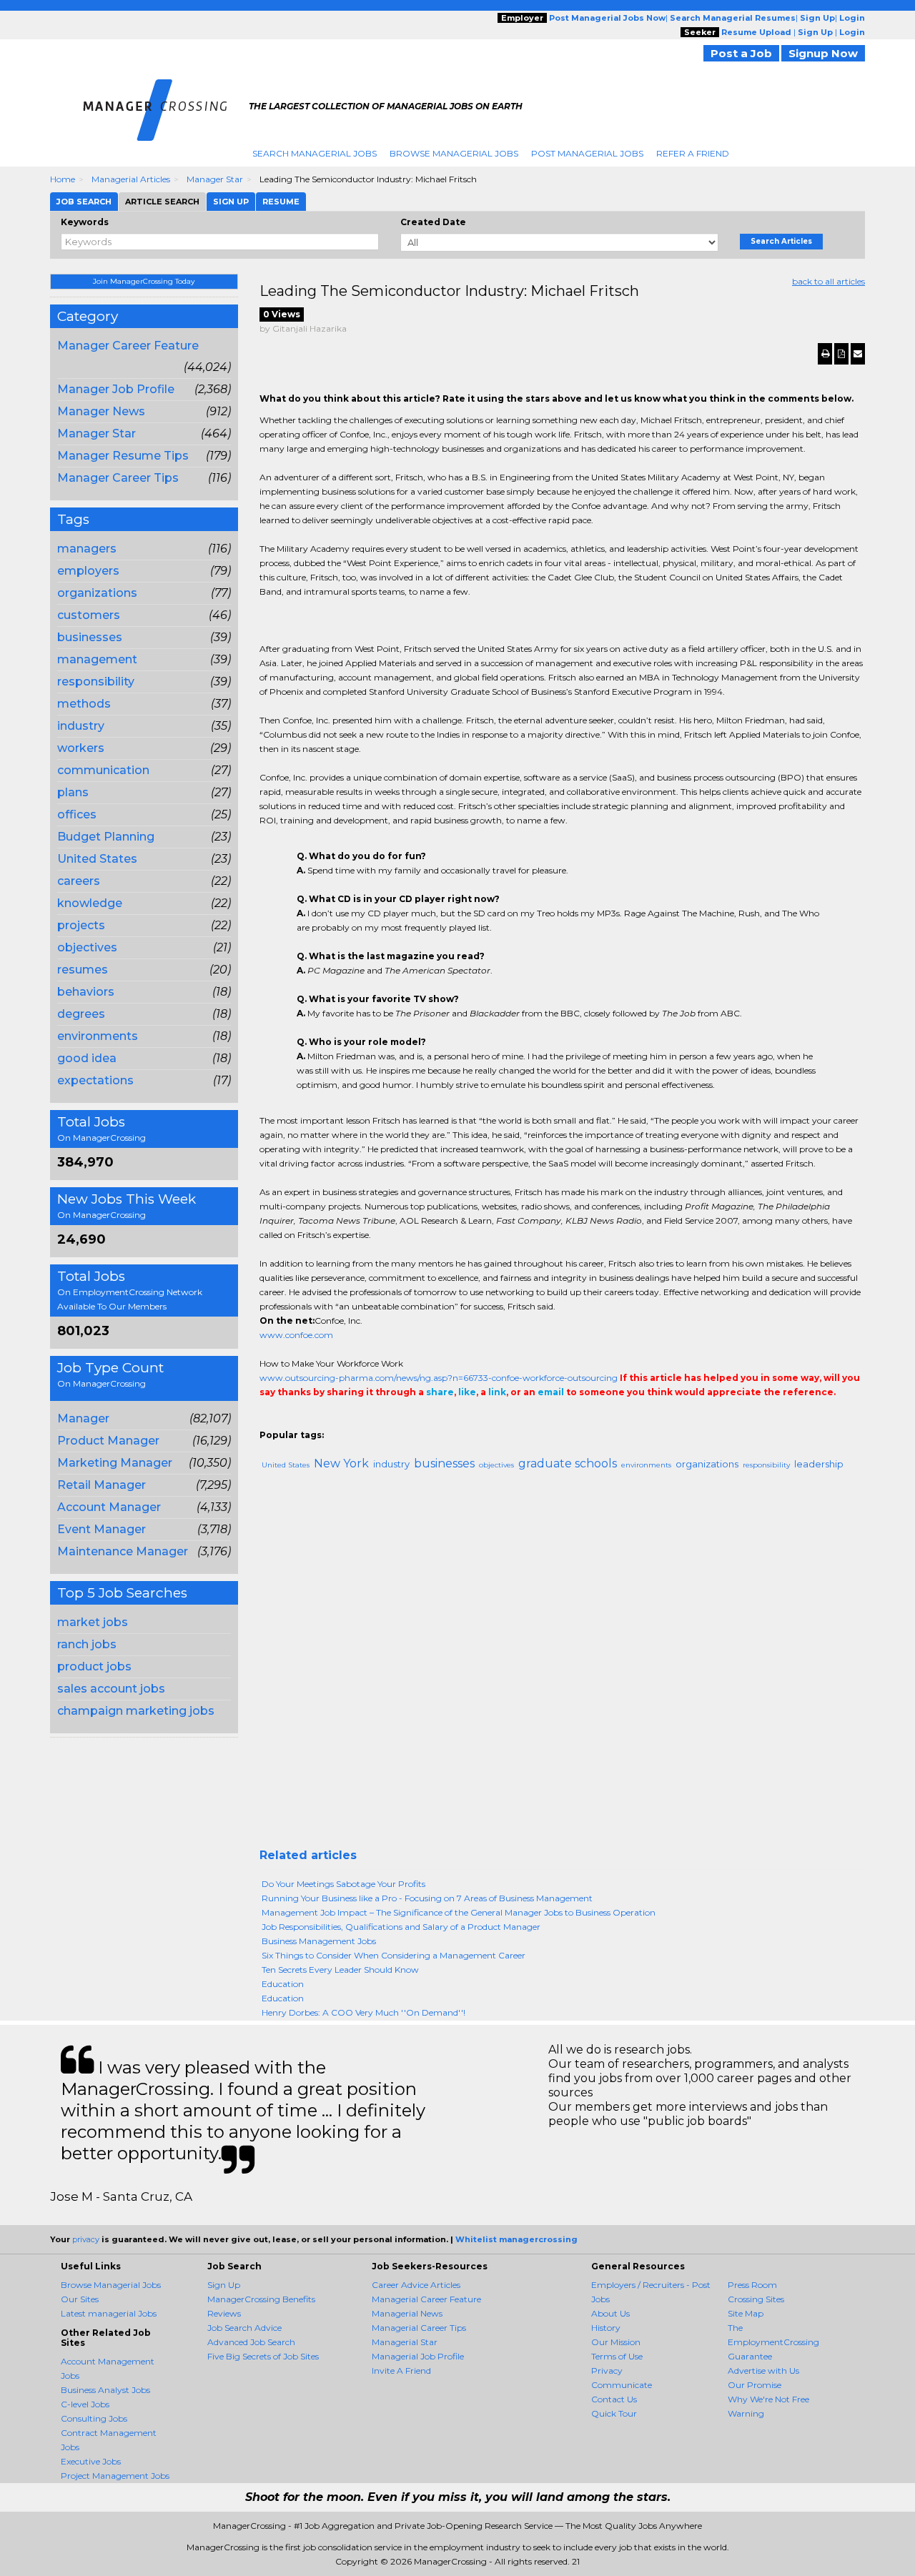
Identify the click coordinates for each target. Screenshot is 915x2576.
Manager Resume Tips (123, 456)
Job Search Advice (244, 2328)
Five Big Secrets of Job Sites (263, 2356)
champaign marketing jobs (136, 1711)
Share (268, 1421)
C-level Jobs (85, 2404)
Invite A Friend (401, 2371)
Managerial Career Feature (426, 2299)
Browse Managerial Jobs (454, 153)
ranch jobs (87, 1644)
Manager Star (215, 179)
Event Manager (102, 1529)
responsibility (96, 682)
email (551, 1392)
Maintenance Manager (123, 1551)
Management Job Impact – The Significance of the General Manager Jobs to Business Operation (459, 1912)
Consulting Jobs (94, 2418)
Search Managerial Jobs (315, 153)
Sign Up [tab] (231, 202)
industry (81, 726)
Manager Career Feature (128, 346)
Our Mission (616, 2342)
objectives (87, 947)
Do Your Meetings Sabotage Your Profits (343, 1884)
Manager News (101, 411)
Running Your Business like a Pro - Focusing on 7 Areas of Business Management (427, 1898)
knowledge (90, 903)
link (497, 1392)
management (97, 659)
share (440, 1392)
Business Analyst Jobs (105, 2390)
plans (73, 792)
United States (97, 859)
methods (84, 704)
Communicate (622, 2385)
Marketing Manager (115, 1463)
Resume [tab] (281, 202)
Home (63, 179)
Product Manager (108, 1441)
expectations (95, 1080)
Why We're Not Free (768, 2399)
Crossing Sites (756, 2299)
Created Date (433, 222)
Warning (746, 2413)
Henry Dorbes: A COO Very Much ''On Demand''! (363, 2012)
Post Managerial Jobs (587, 153)
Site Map (746, 2313)
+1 (290, 1421)
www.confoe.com (296, 1335)
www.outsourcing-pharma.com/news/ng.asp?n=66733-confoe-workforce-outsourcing (439, 1378)
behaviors (86, 992)
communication (103, 770)
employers (88, 571)
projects (81, 925)
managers (87, 549)
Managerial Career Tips (419, 2328)
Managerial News (407, 2313)
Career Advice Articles (416, 2285)
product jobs (94, 1666)
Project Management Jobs (115, 2476)
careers (79, 881)
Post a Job (741, 53)
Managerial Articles (131, 179)
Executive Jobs (91, 2461)
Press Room (752, 2285)
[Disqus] (563, 1665)
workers (81, 748)
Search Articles (781, 241)
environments (98, 1036)
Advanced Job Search (251, 2342)
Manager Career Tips (118, 478)
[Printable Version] (825, 354)
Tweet (311, 1421)
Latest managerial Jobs (109, 2313)
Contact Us (614, 2399)
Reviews (224, 2313)
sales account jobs (111, 1689)
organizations (97, 593)
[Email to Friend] (858, 354)
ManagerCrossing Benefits (261, 2299)
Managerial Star (405, 2342)
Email (357, 1421)
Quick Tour (614, 2413)
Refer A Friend (693, 153)
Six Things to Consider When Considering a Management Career (394, 1955)
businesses (90, 637)
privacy (86, 2239)
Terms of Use (617, 2356)
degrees (81, 1014)
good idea (87, 1058)
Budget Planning (106, 837)
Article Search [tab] (162, 202)
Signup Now (823, 53)
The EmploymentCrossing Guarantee (773, 2342)
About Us (610, 2313)
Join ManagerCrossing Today (144, 281)
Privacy (607, 2371)
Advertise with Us (763, 2371)
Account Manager (109, 1507)
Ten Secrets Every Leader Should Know (340, 1970)
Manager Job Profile (116, 389)
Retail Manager (102, 1485)
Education (283, 1984)
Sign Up (224, 2285)
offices (77, 814)
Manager (83, 1418)
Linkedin (332, 1421)
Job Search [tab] (84, 202)
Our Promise (755, 2385)
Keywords (85, 222)
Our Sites (80, 2299)
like (467, 1392)
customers (89, 615)
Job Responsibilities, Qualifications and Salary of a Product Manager (401, 1927)
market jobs (93, 1622)
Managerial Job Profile (418, 2356)
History (606, 2328)
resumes (83, 970)
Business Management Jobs (319, 1941)
